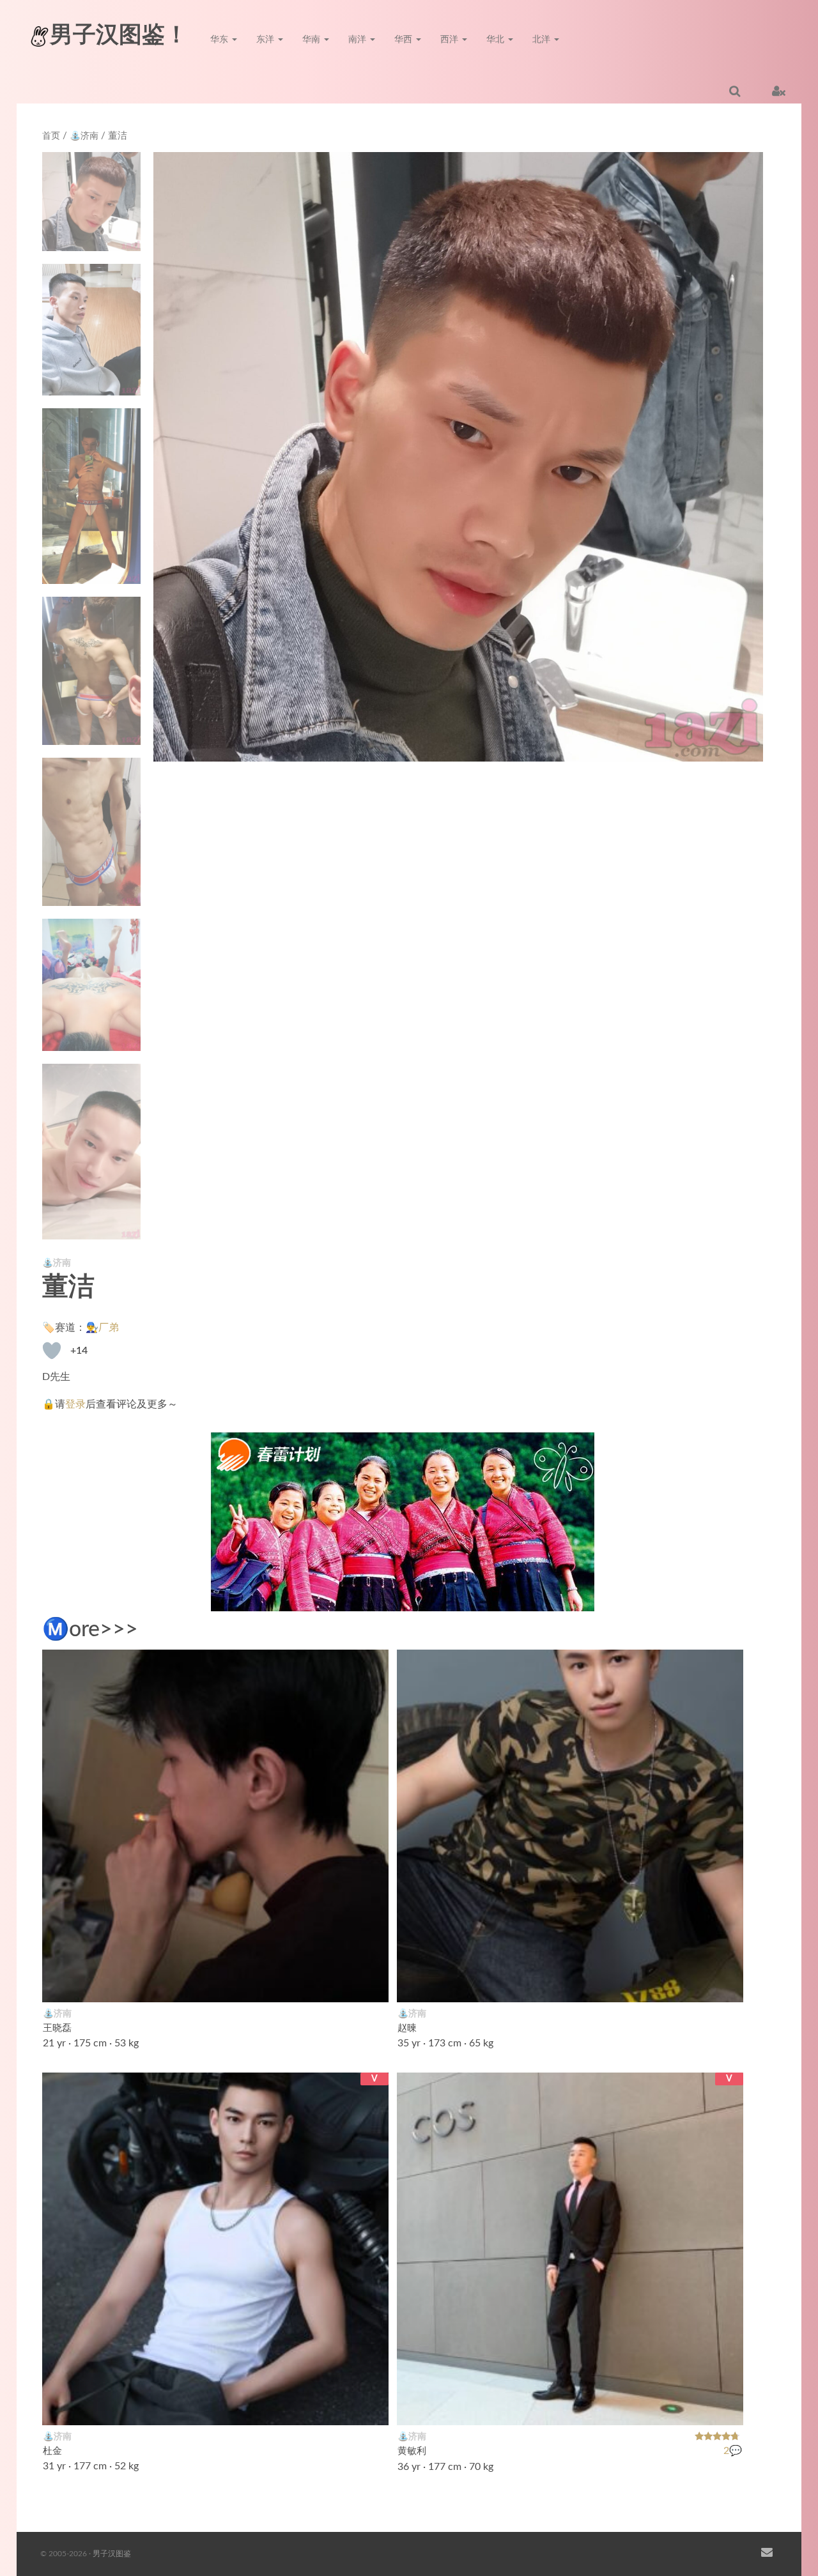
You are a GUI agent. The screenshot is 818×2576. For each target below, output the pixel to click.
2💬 (733, 2451)
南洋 (359, 40)
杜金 (52, 2451)
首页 (51, 136)
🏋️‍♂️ (727, 1984)
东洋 (266, 40)
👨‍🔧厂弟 (102, 1328)
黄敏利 (412, 2451)
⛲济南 (84, 136)
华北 (497, 40)
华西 (405, 40)
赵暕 (407, 2028)
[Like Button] (52, 1351)
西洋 (451, 40)
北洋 (543, 40)
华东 (220, 40)
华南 (313, 40)
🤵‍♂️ (371, 2407)
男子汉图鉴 (112, 2554)
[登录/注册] (779, 91)
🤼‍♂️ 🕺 (364, 1984)
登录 (75, 1404)
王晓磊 (57, 2028)
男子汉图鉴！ (119, 35)
